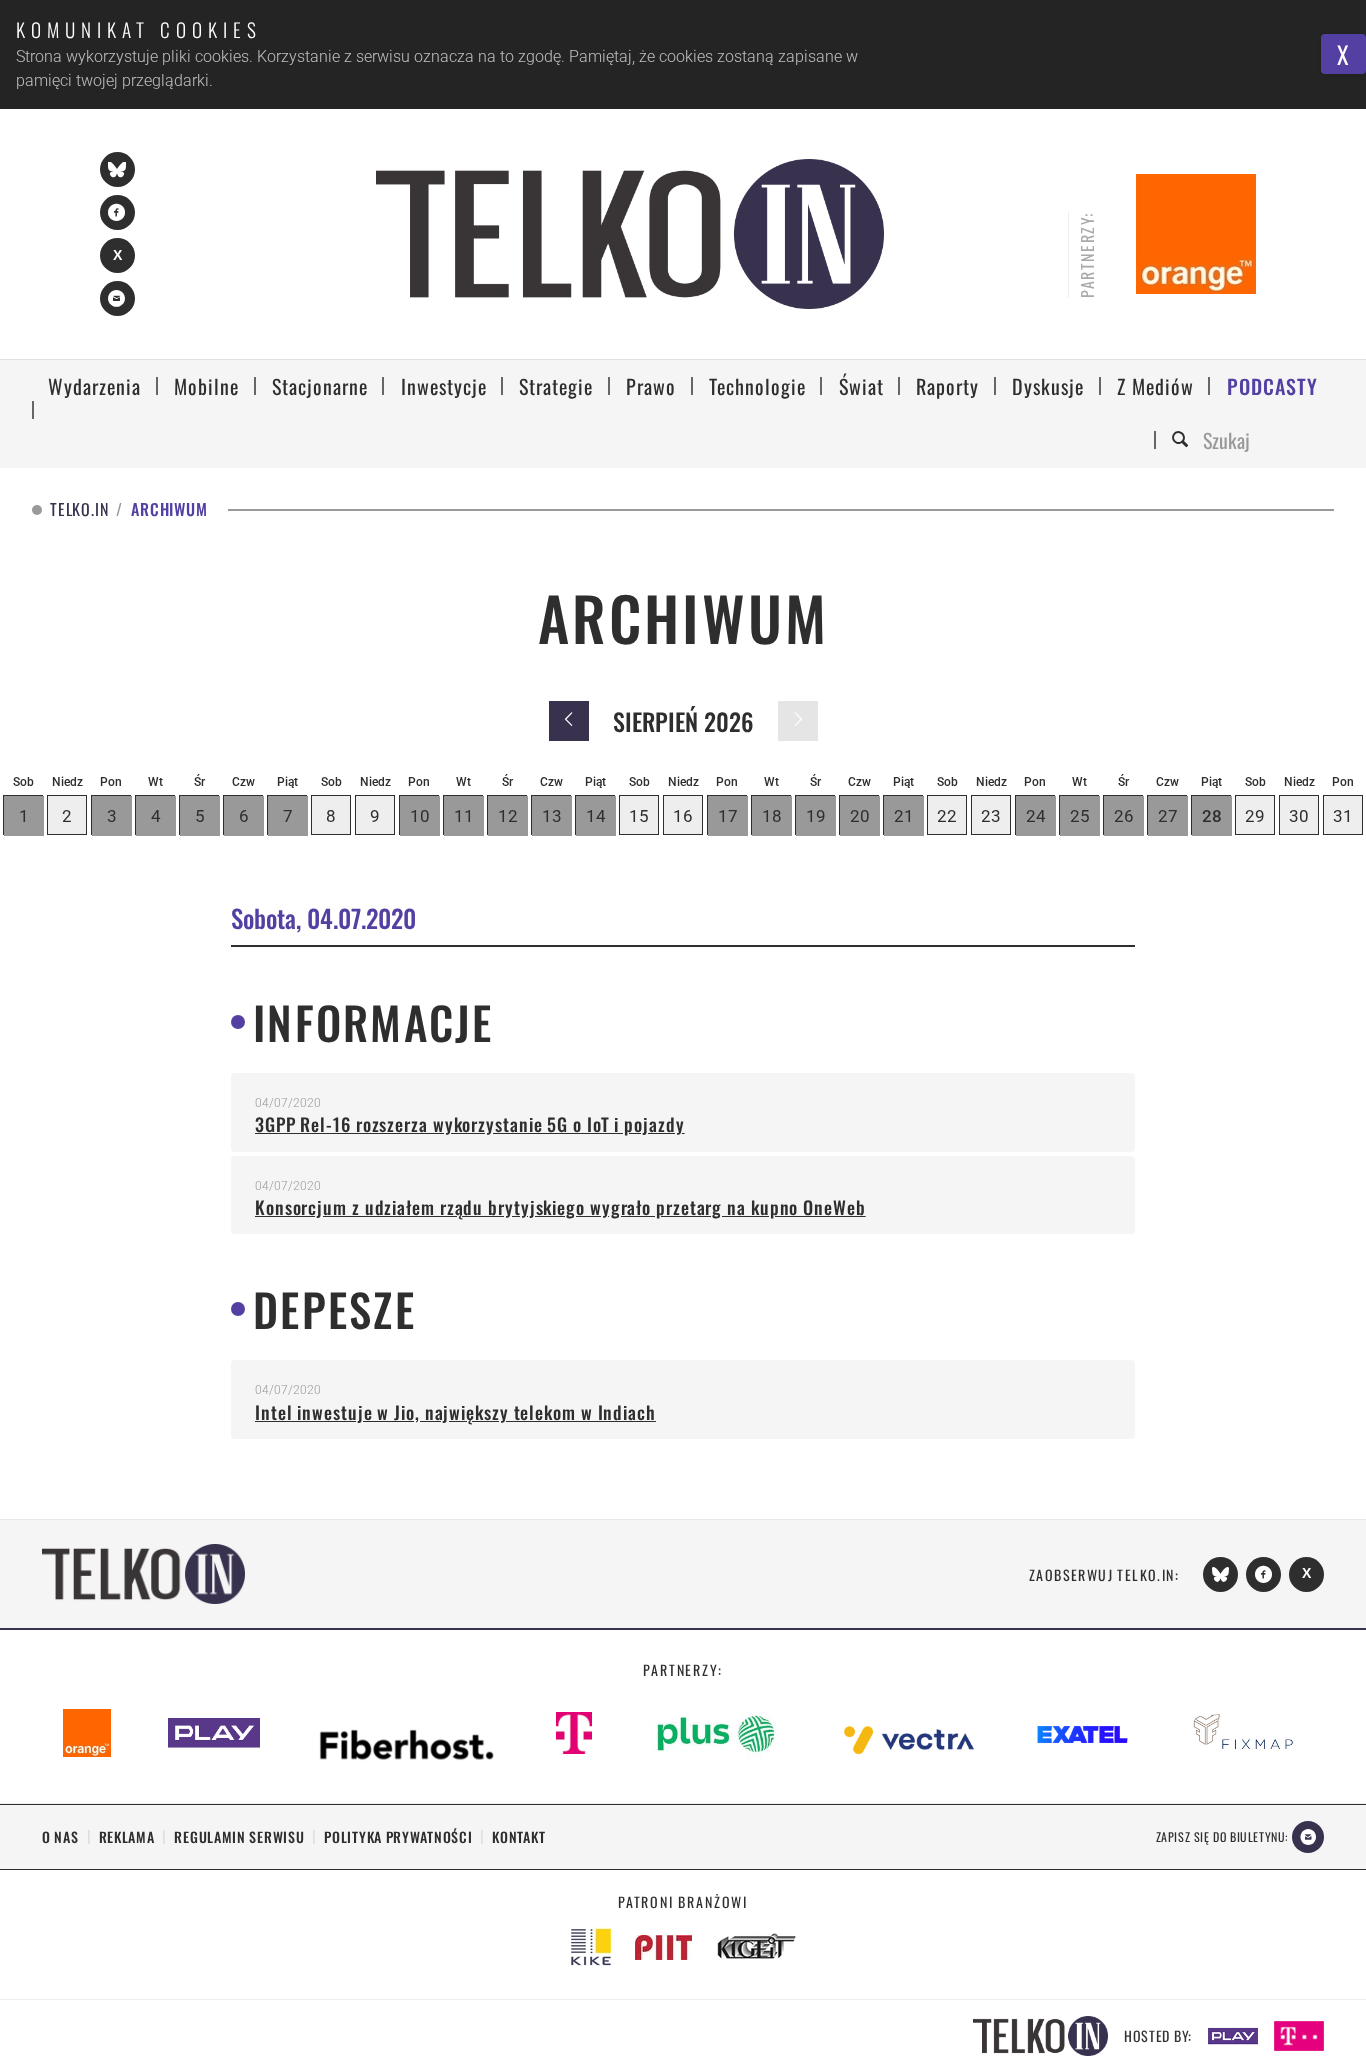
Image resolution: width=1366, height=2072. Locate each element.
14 (596, 816)
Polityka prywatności (398, 1836)
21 (904, 816)
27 (1168, 816)
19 (816, 816)
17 (728, 816)
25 (1080, 816)
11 (464, 816)
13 (552, 816)
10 (420, 816)
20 (860, 816)
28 (1212, 816)
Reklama (127, 1836)
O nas (60, 1836)
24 (1036, 816)
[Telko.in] (630, 234)
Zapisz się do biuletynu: (1222, 1836)
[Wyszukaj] (1183, 440)
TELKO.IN (79, 509)
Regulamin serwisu (239, 1836)
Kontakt (518, 1836)
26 (1124, 816)
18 (772, 816)
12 (508, 816)
